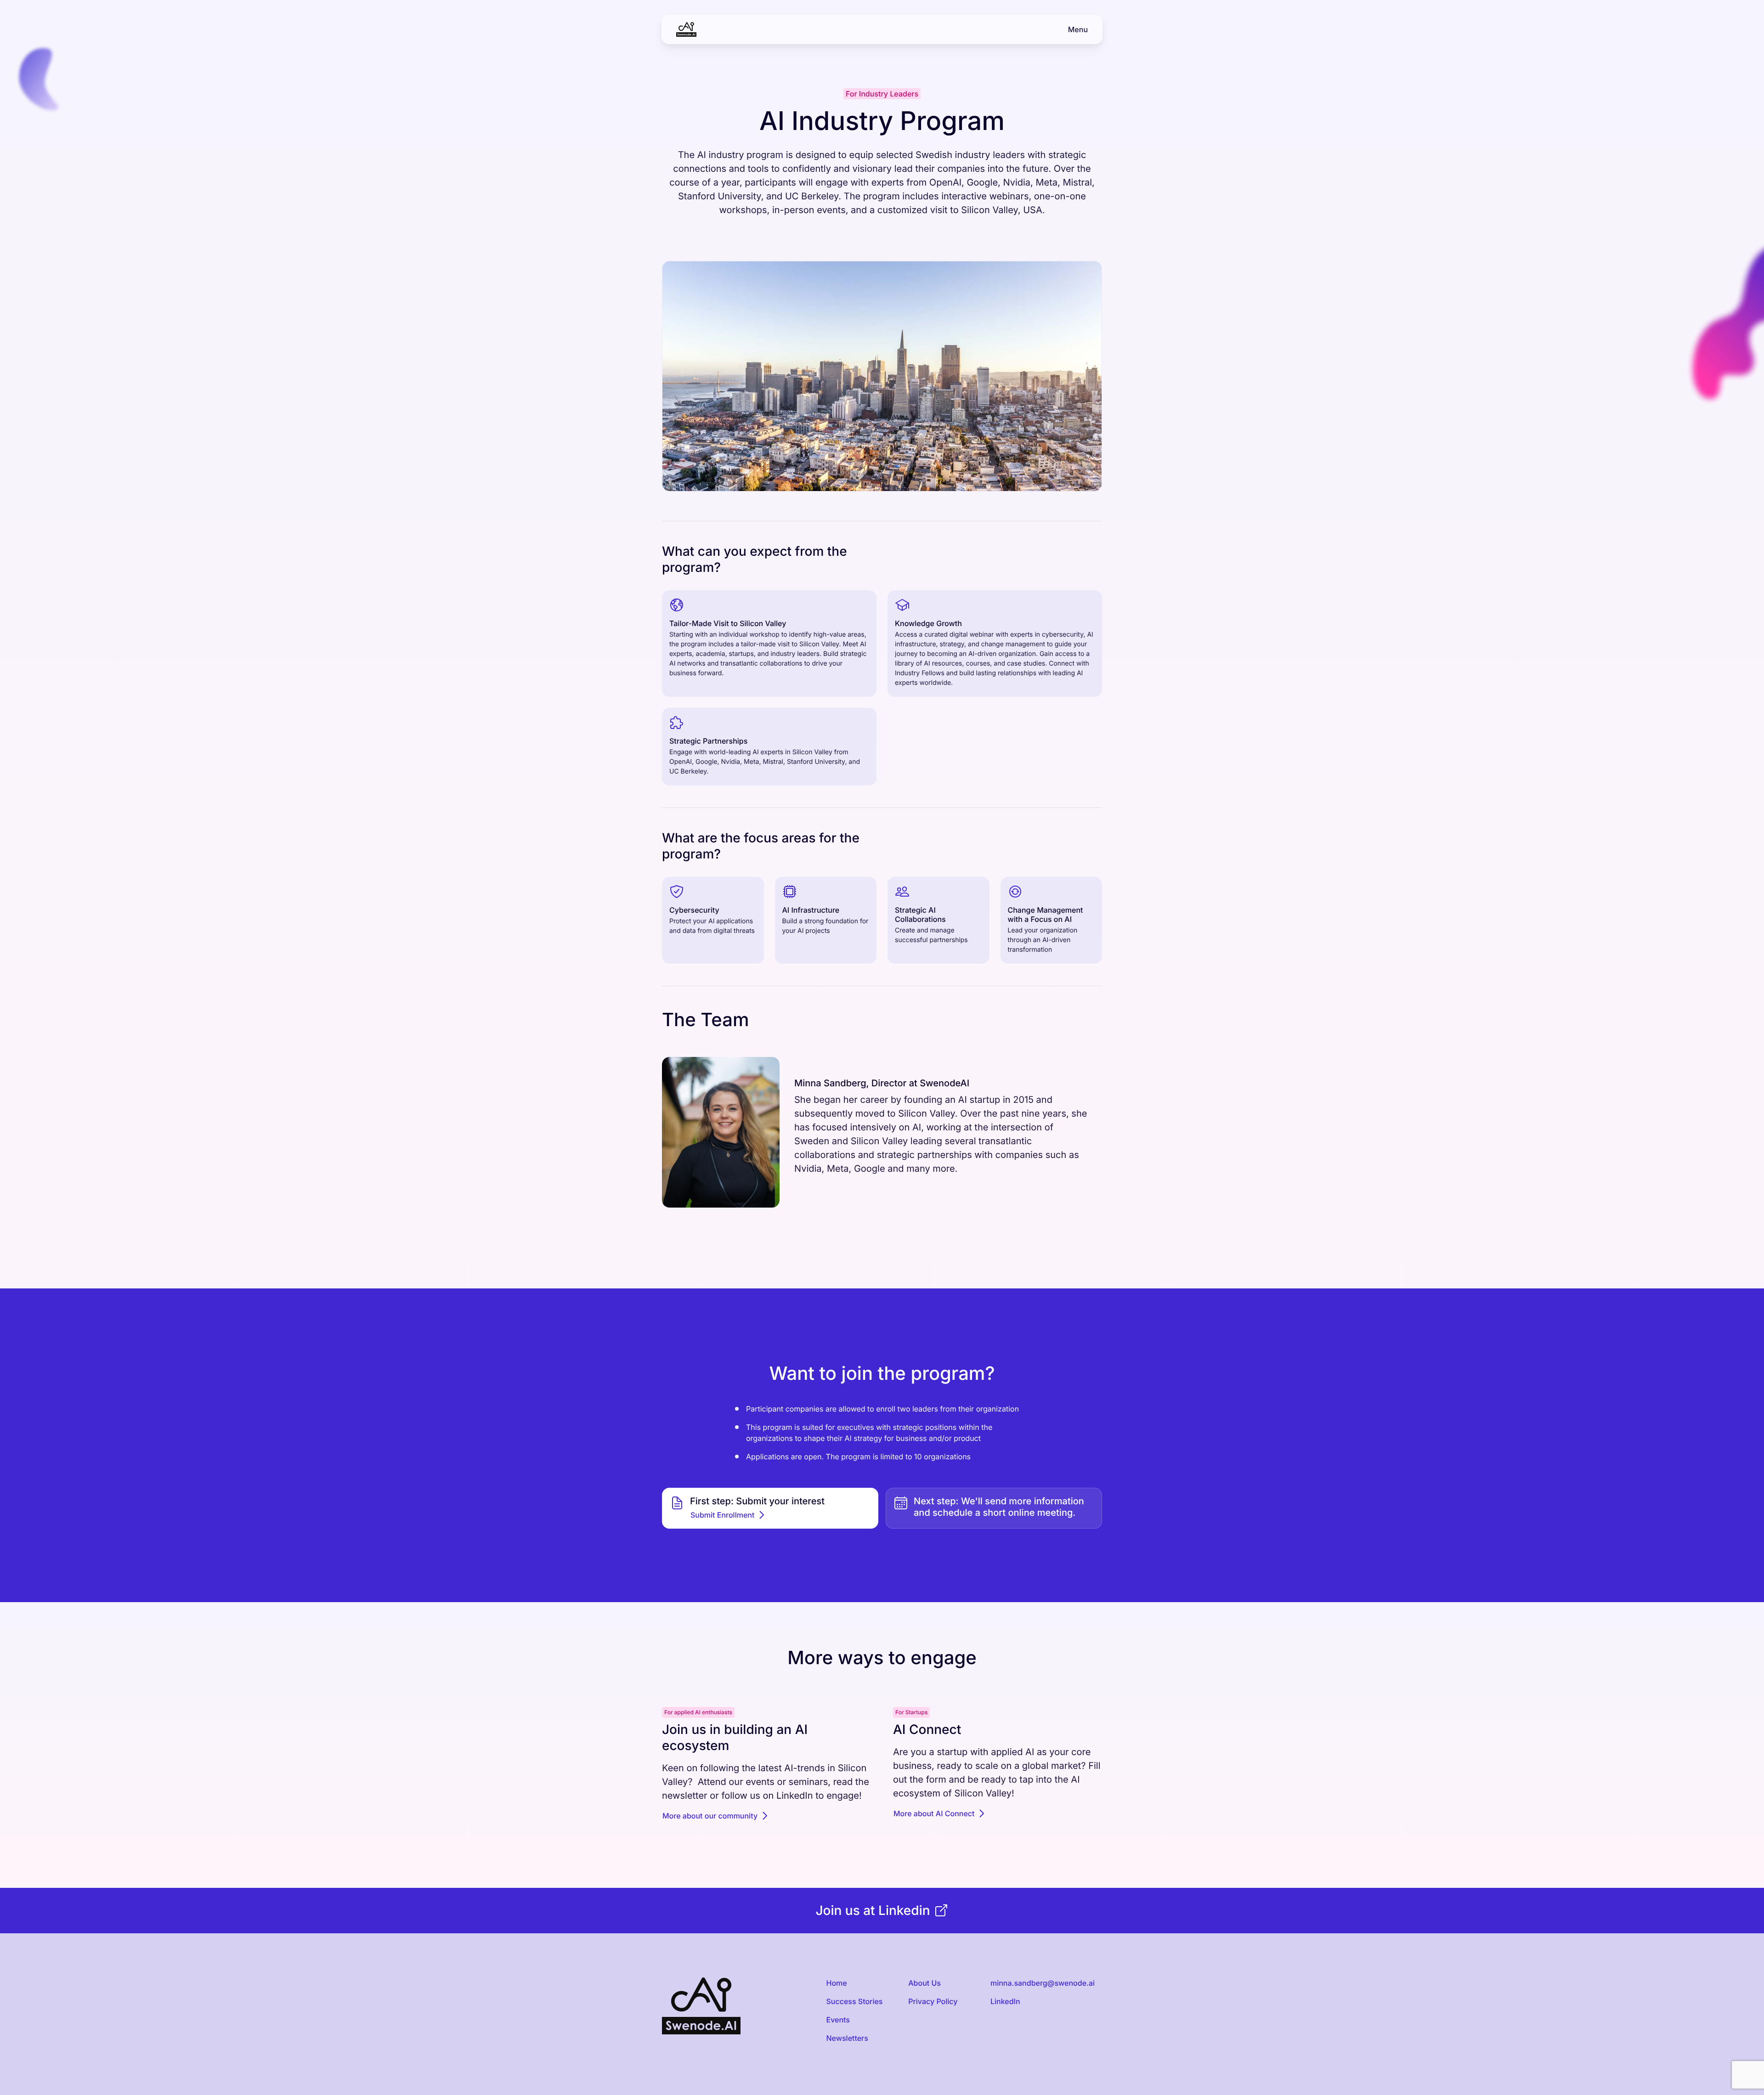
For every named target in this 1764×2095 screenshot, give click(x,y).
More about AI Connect (934, 1813)
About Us (924, 1983)
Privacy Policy (933, 2001)
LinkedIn (1005, 2001)
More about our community (710, 1816)
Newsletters (847, 2038)
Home (836, 1983)
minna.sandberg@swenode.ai (1043, 1983)
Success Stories (854, 2001)
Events (838, 2020)
